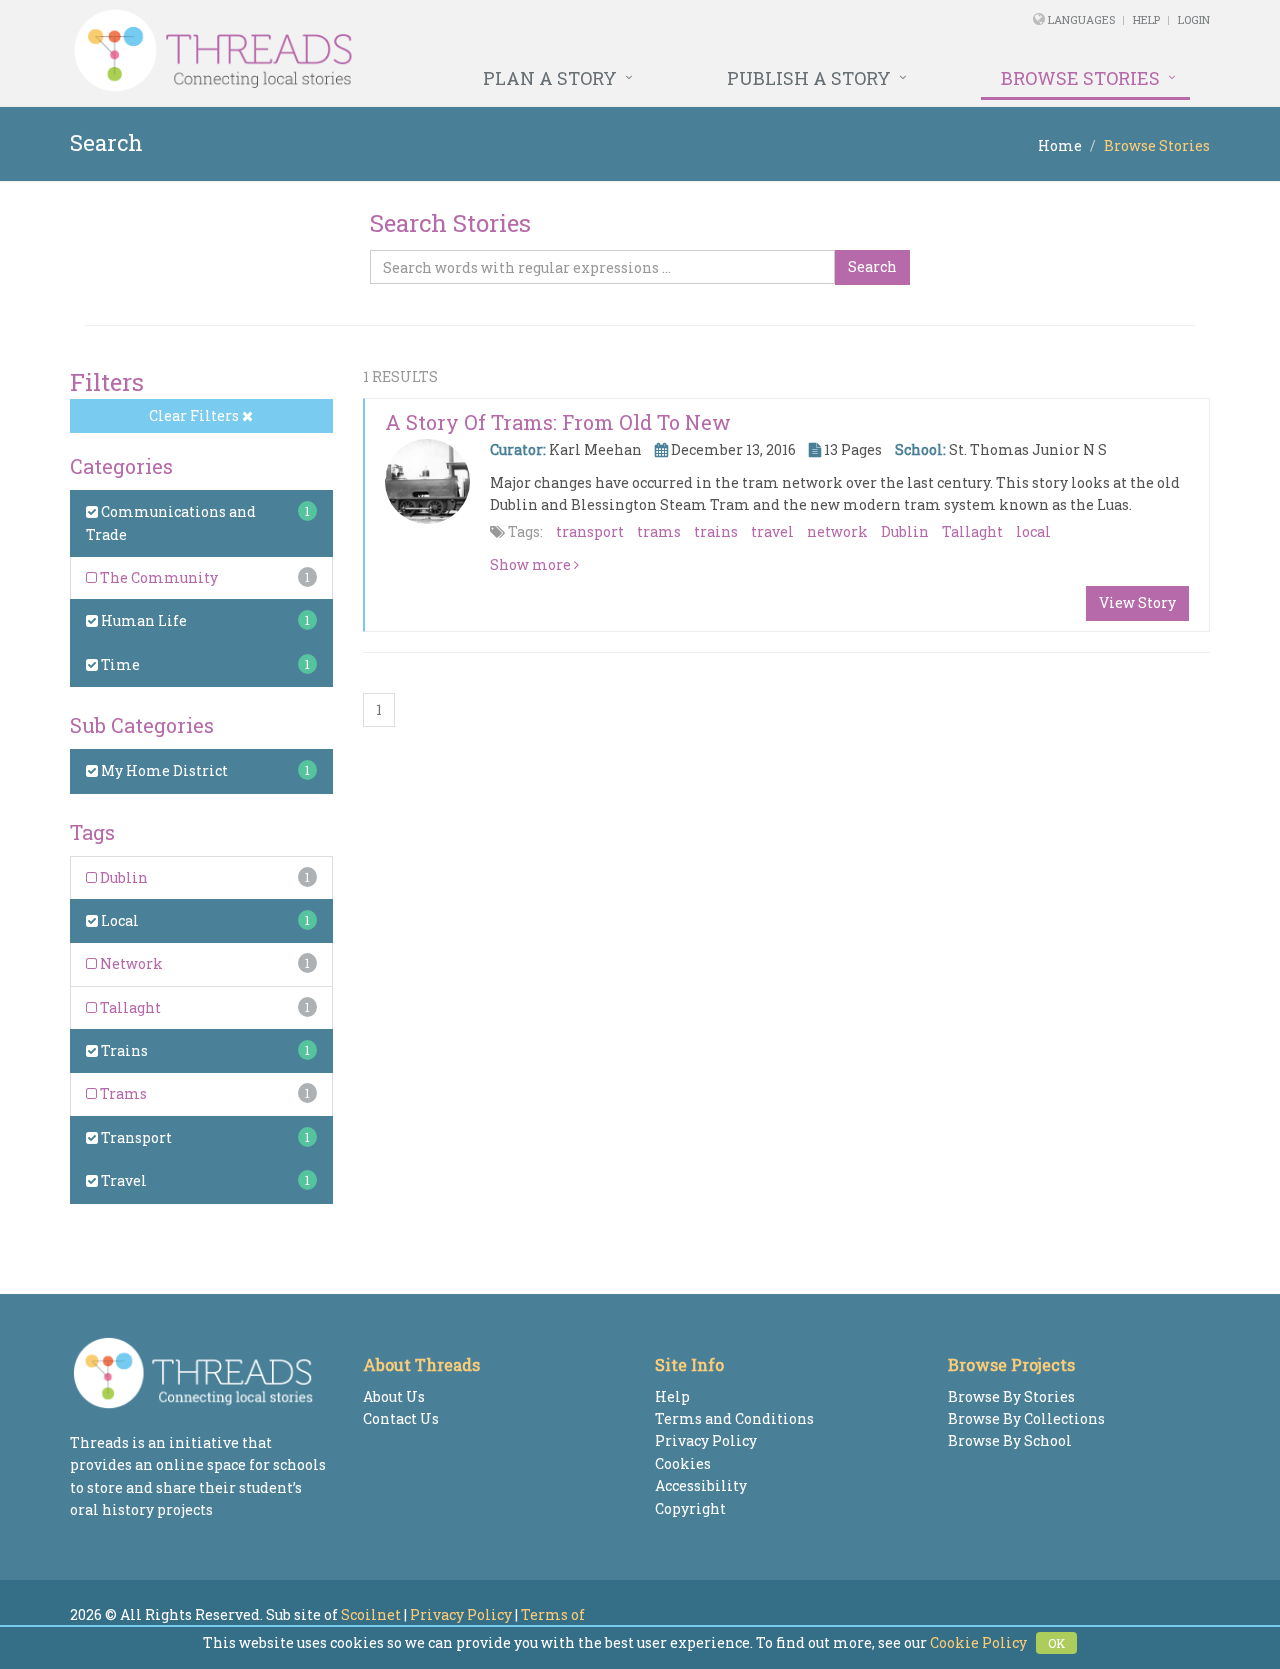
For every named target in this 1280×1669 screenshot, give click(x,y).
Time (119, 664)
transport (590, 531)
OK (1056, 1643)
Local (118, 920)
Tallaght (129, 1007)
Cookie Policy (978, 1642)
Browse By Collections (1026, 1418)
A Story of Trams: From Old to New (558, 422)
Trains (123, 1050)
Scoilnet (371, 1614)
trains (716, 531)
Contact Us (401, 1418)
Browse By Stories (1011, 1396)
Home (1060, 145)
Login (1194, 19)
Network (130, 963)
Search (872, 266)
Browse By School (1010, 1440)
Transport (135, 1137)
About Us (394, 1396)
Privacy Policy (706, 1440)
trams (659, 531)
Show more (532, 564)
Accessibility (701, 1485)
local (1033, 531)
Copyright (690, 1508)
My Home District (163, 770)
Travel (122, 1180)
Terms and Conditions (734, 1418)
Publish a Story (809, 78)
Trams (122, 1093)
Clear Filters (195, 415)
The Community (157, 577)
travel (772, 531)
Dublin (122, 877)
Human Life (142, 620)
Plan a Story (550, 78)
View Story (1137, 602)
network (837, 531)
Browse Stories (1080, 78)
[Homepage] (422, 51)
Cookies (683, 1463)
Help (1146, 19)
